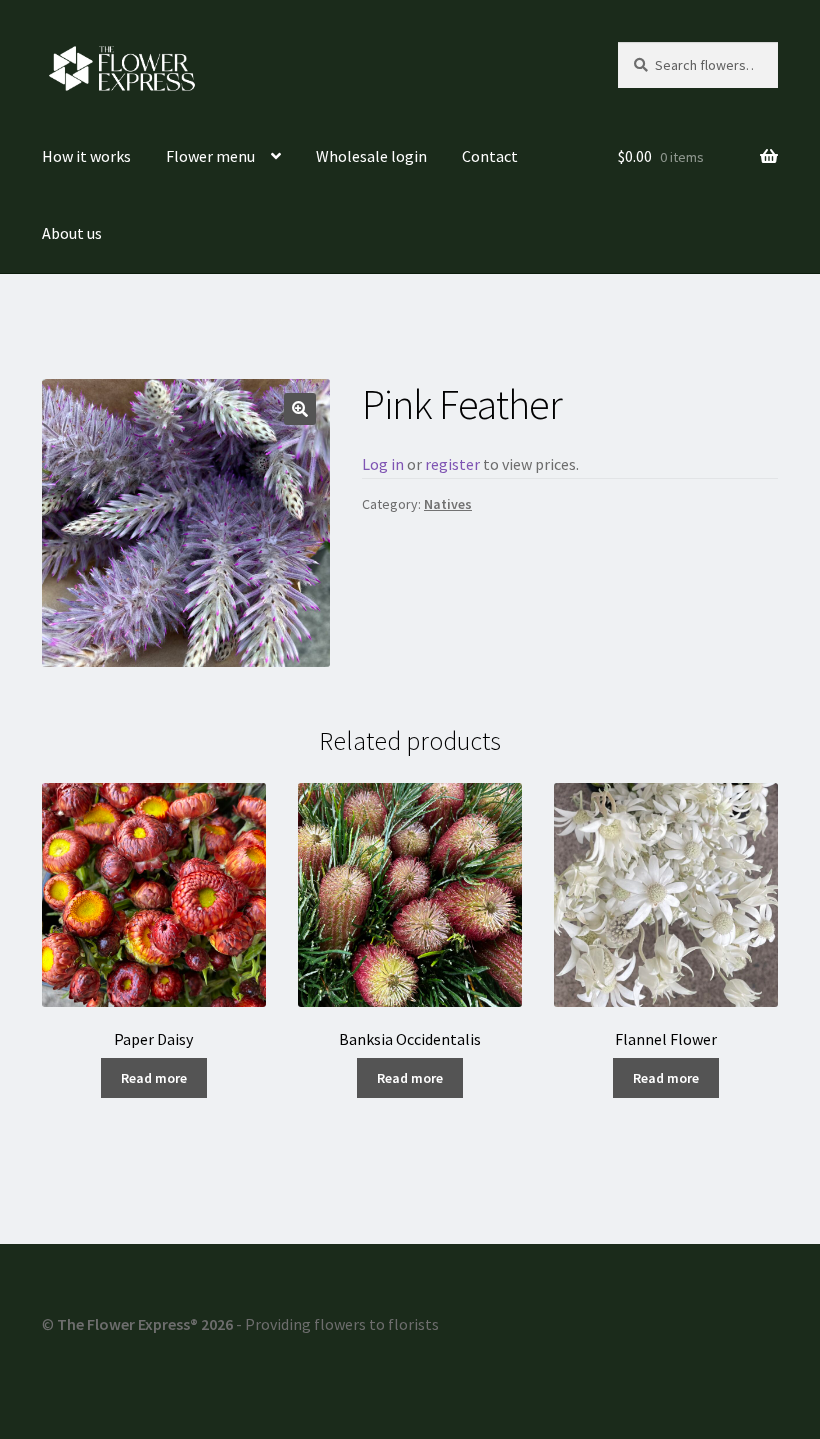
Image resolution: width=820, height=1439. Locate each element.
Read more (154, 1078)
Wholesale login (371, 156)
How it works (86, 156)
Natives (448, 504)
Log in (383, 464)
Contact (490, 156)
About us (72, 233)
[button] (300, 409)
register (452, 464)
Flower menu (210, 156)
